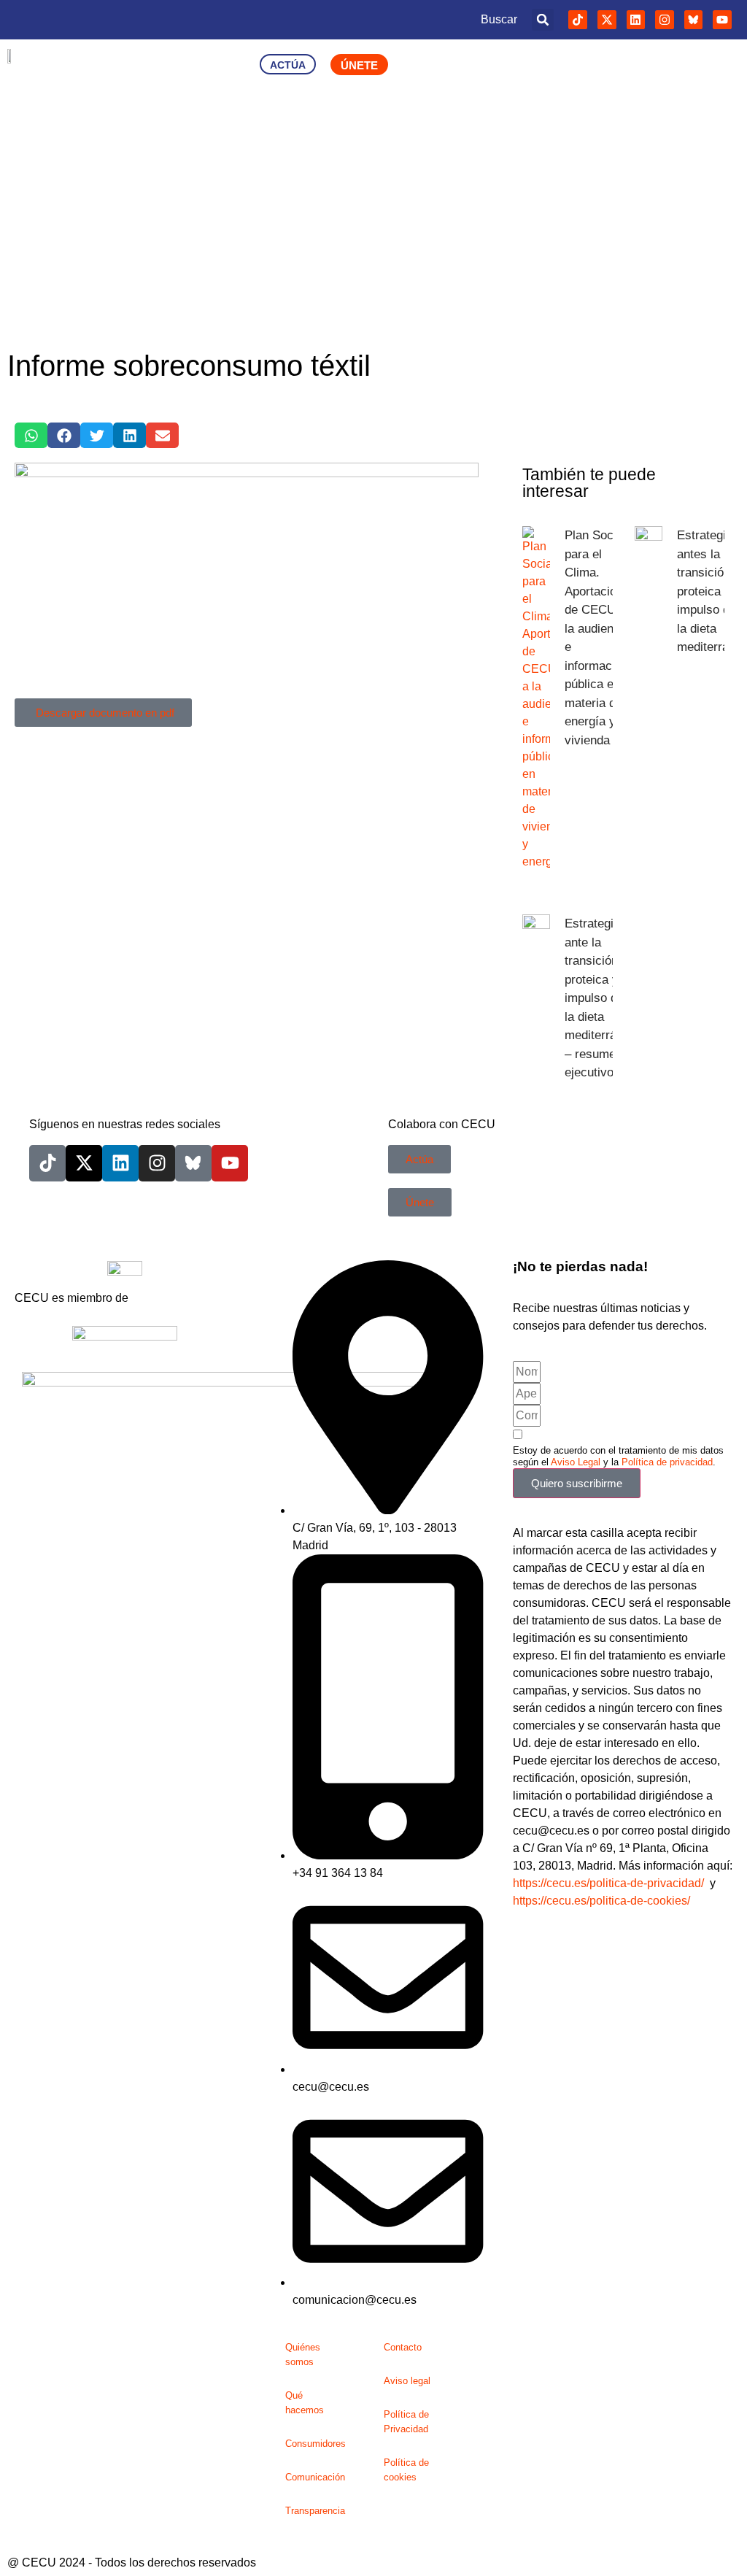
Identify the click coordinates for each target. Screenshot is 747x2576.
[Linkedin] (636, 20)
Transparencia (315, 2511)
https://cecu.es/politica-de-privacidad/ (608, 1883)
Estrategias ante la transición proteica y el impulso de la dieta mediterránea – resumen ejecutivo (600, 998)
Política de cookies (406, 2470)
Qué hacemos (305, 2403)
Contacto (403, 2347)
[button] (543, 20)
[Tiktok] (578, 20)
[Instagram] (665, 20)
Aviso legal (407, 2381)
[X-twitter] (607, 20)
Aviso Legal (576, 1462)
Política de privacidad (667, 1462)
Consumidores (316, 2444)
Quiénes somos (303, 2355)
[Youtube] (722, 20)
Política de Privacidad (406, 2422)
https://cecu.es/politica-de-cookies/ (601, 1901)
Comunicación (315, 2477)
